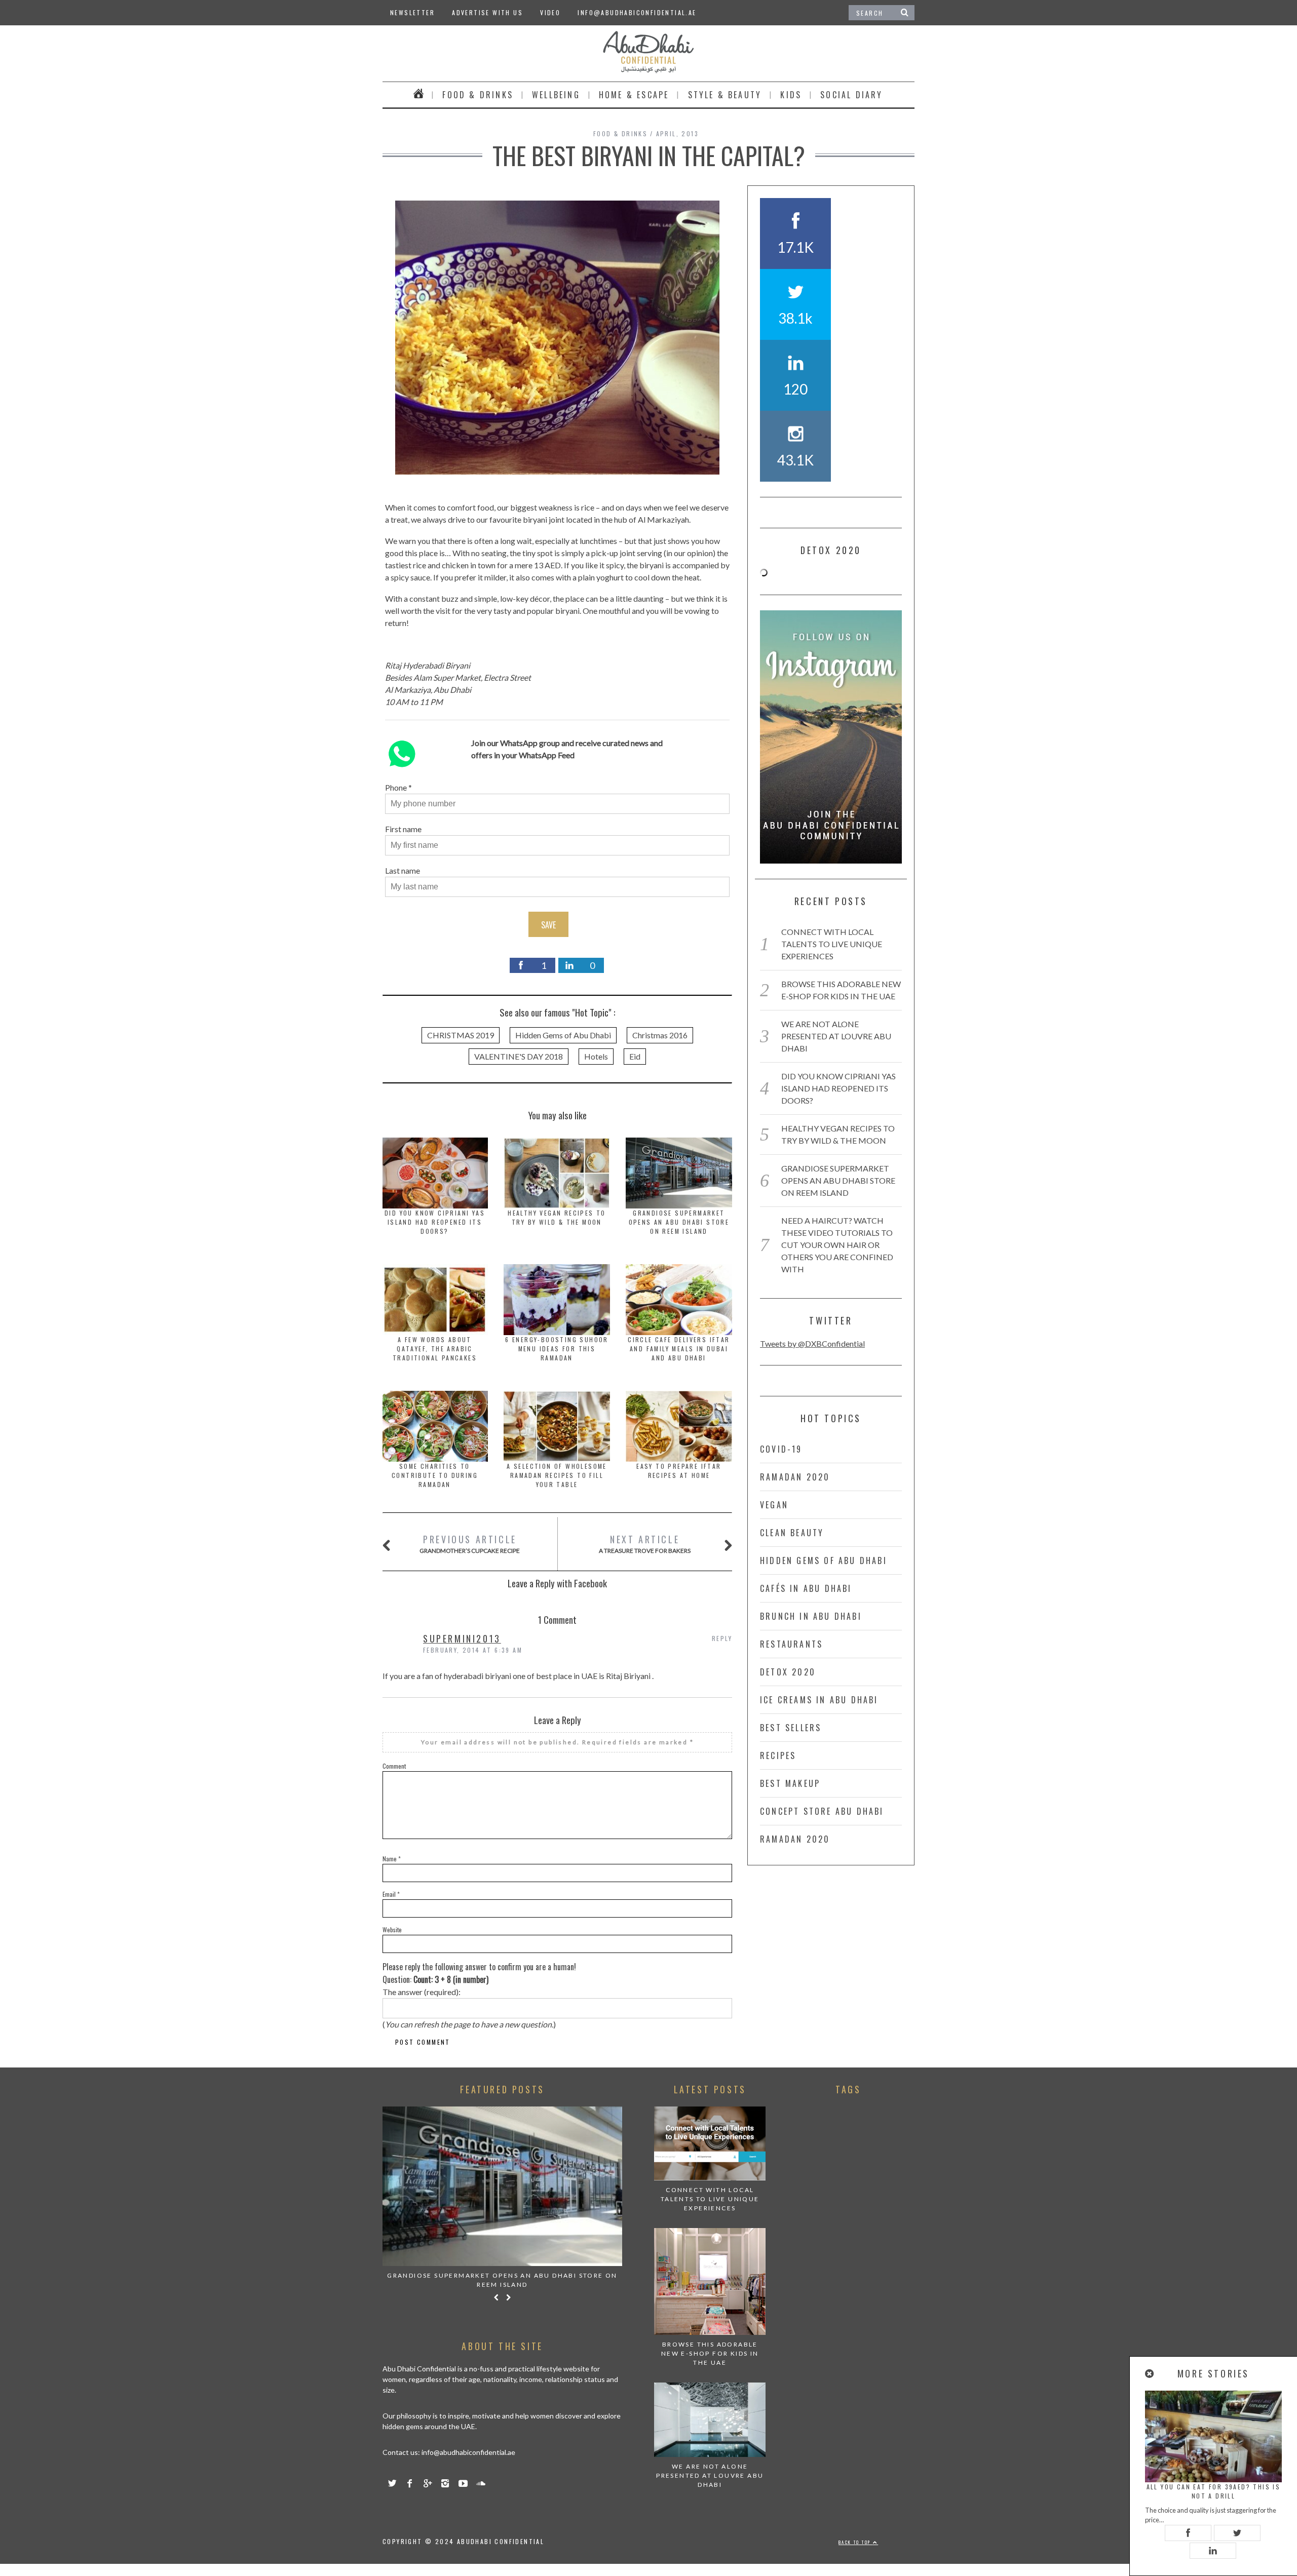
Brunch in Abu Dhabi (811, 1616)
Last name (403, 870)
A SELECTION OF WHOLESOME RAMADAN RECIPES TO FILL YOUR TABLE (557, 1475)
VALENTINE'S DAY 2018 (519, 1056)
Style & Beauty (725, 95)
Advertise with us (487, 12)
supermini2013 (462, 1638)
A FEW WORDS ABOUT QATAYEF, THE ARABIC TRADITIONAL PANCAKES (435, 1349)
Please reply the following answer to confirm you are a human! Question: (479, 1973)
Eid (635, 1056)
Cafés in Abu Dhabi (806, 1588)
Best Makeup (790, 1783)
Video (550, 12)
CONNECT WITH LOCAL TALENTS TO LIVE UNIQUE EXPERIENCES (832, 944)
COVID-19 (781, 1449)
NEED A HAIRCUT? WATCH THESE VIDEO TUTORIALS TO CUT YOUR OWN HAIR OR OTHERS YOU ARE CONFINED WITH (837, 1245)
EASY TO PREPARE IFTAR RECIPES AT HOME (679, 1471)
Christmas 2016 (660, 1035)
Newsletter (412, 12)
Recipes (778, 1755)
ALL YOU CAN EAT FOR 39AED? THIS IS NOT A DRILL (1214, 2491)
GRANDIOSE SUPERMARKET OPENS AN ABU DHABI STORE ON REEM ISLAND (679, 1222)
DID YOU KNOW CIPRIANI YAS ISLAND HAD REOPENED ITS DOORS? (435, 1222)
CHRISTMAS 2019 (461, 1035)
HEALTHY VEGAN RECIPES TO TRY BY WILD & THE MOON (557, 1217)
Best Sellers (791, 1728)
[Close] (1150, 2374)
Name (392, 1859)
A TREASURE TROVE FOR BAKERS (645, 1544)
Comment (394, 1766)
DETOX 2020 (788, 1672)
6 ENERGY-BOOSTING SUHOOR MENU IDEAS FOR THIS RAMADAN (557, 1349)
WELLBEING (556, 95)
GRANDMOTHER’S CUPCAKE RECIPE (470, 1544)
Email (391, 1894)
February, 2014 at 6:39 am (473, 1650)
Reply (722, 1638)
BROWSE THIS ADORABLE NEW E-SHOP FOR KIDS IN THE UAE (710, 2353)
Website (392, 1929)
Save (548, 925)
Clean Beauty (792, 1533)
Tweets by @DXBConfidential (812, 1343)
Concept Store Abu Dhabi (822, 1811)
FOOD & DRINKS (478, 95)
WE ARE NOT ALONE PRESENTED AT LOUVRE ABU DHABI (836, 1036)
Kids (791, 95)
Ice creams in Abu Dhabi (819, 1700)
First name (403, 829)
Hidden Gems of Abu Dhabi (563, 1035)
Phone (396, 787)
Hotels (596, 1056)
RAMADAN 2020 (795, 1477)
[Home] (419, 95)
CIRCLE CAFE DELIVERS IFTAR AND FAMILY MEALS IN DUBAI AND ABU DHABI (679, 1349)
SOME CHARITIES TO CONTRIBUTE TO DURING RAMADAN (435, 1475)
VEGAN (774, 1505)
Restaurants (791, 1644)
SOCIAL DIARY (851, 95)
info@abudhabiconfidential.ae (637, 12)
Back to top (856, 2542)
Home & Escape (634, 95)
